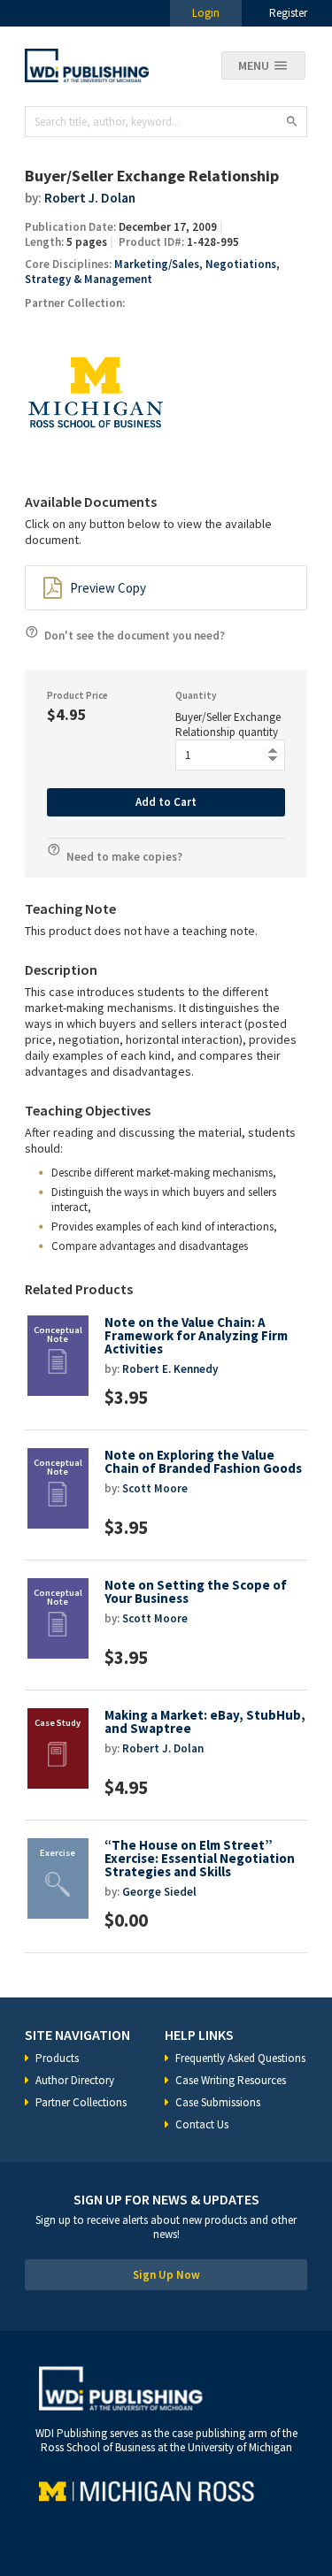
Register (288, 13)
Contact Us (202, 2124)
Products (57, 2058)
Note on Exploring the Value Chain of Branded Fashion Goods (203, 1461)
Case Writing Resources (231, 2080)
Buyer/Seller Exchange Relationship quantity (228, 724)
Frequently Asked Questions (240, 2058)
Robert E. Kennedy (170, 1369)
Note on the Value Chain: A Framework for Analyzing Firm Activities (196, 1335)
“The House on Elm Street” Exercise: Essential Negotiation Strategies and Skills (200, 1858)
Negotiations (241, 264)
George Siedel (159, 1892)
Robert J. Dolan (90, 198)
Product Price (77, 695)
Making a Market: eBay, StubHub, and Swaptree (205, 1721)
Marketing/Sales (157, 264)
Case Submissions (218, 2102)
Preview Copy (108, 588)
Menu (254, 65)
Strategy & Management (89, 279)
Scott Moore (155, 1488)
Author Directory (75, 2080)
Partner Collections (81, 2102)
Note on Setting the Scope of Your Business (196, 1591)
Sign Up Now (166, 2275)
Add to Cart (166, 802)
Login (206, 13)
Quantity (196, 695)
